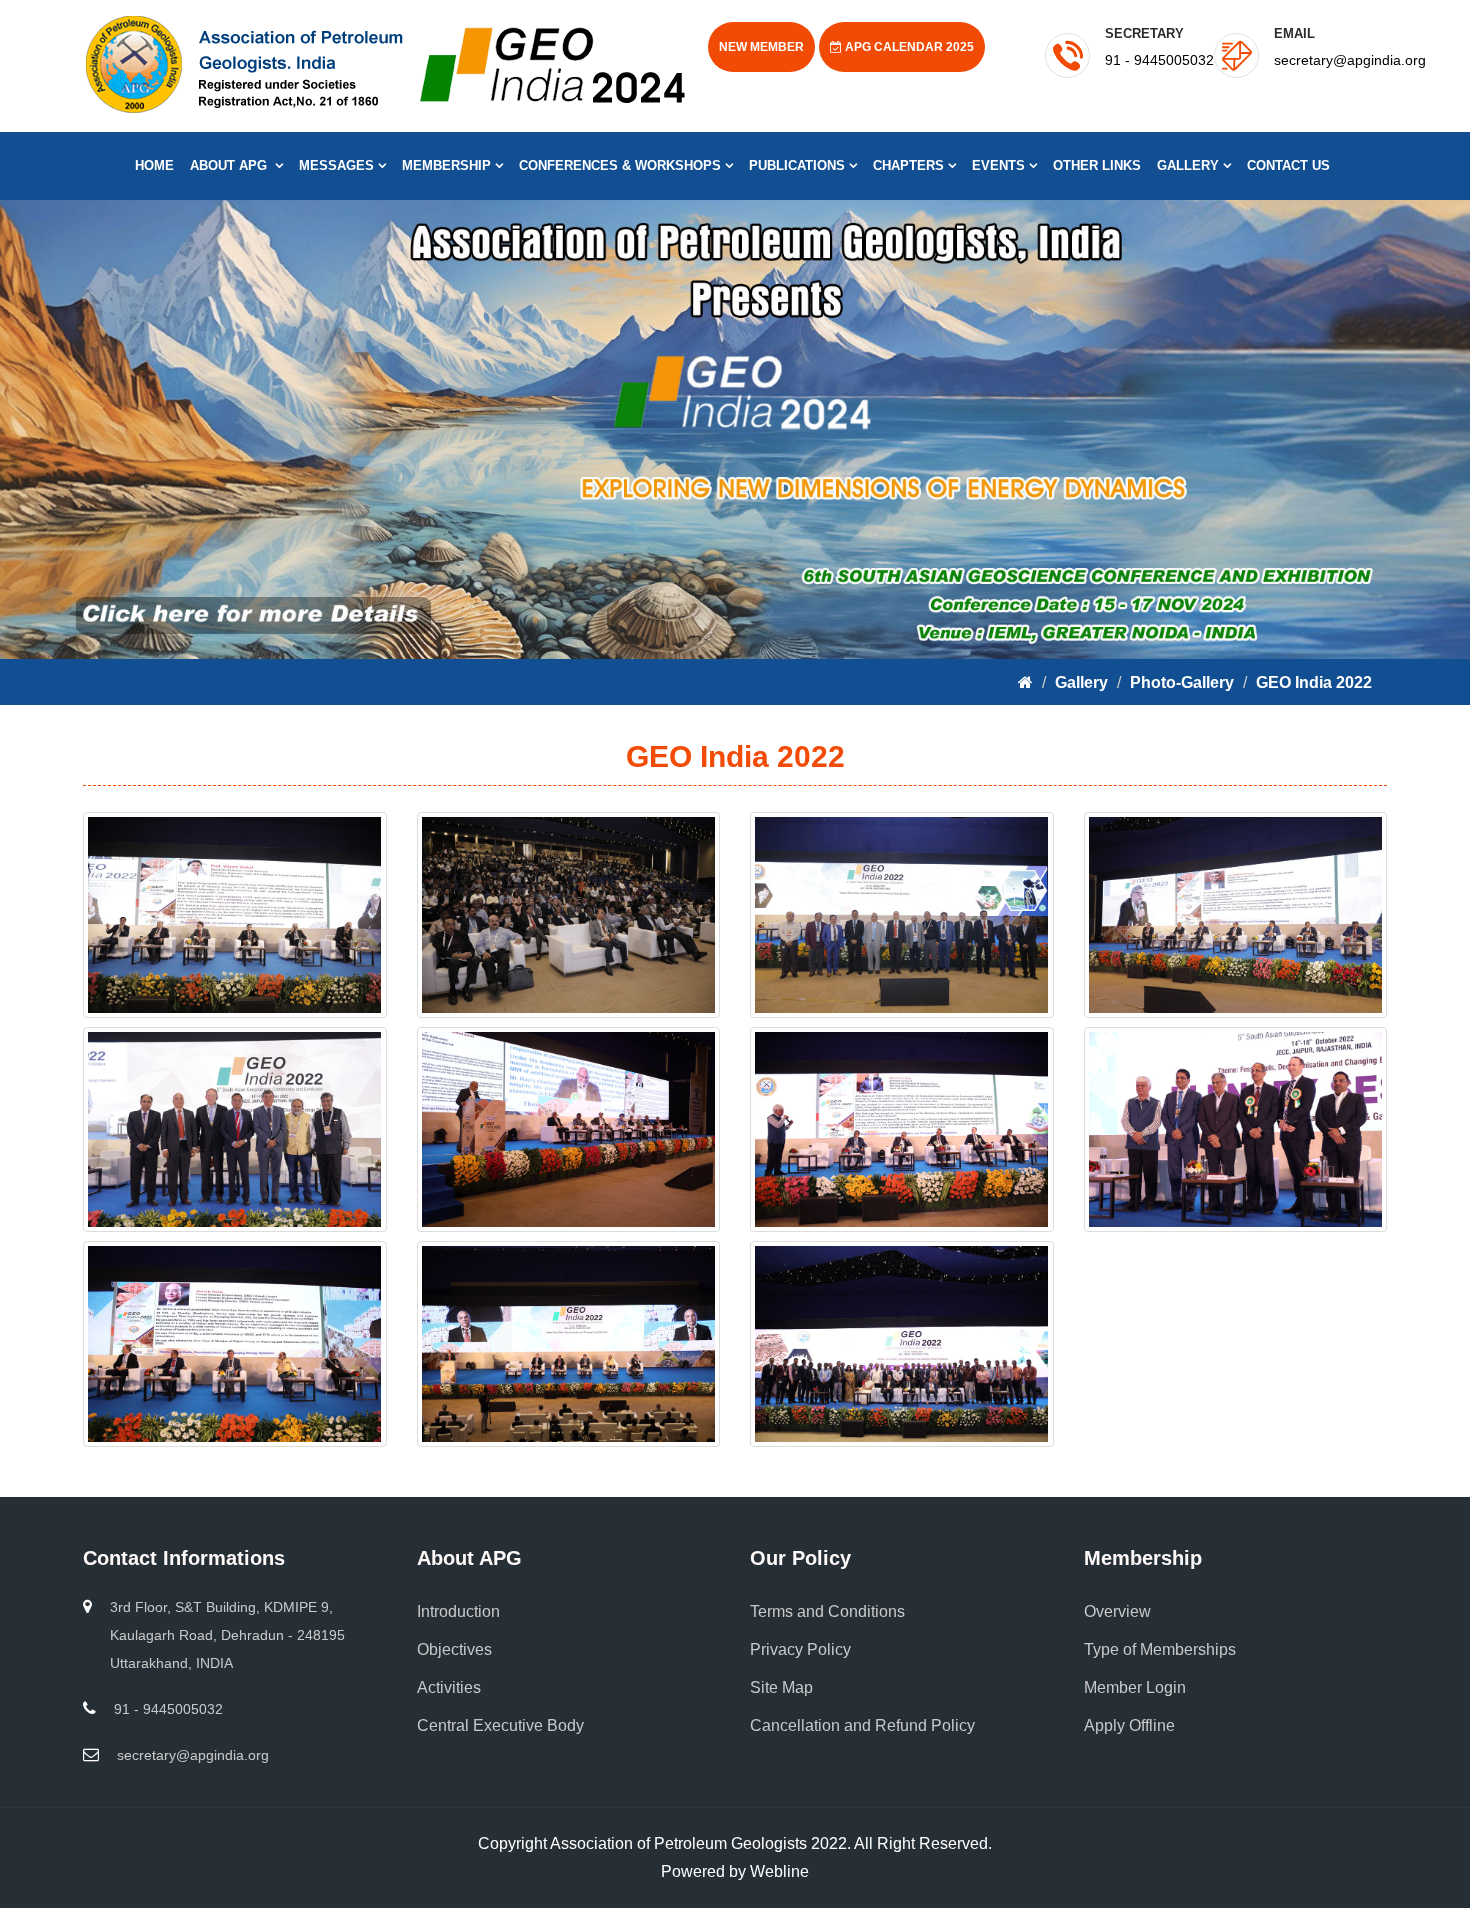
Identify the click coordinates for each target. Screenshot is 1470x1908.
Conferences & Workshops (622, 165)
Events (1000, 165)
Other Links (1097, 165)
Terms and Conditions (827, 1611)
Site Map (781, 1687)
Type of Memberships (1160, 1649)
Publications (799, 165)
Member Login (1135, 1687)
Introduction (458, 1611)
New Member (761, 47)
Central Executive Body (500, 1725)
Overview (1117, 1611)
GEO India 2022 (1314, 682)
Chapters (910, 165)
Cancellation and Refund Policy (862, 1725)
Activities (449, 1687)
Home (154, 165)
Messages (338, 165)
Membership (448, 165)
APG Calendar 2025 (908, 47)
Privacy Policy (800, 1649)
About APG (232, 165)
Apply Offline (1129, 1725)
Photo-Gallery (1182, 682)
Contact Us (1288, 165)
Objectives (454, 1649)
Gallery (1190, 165)
